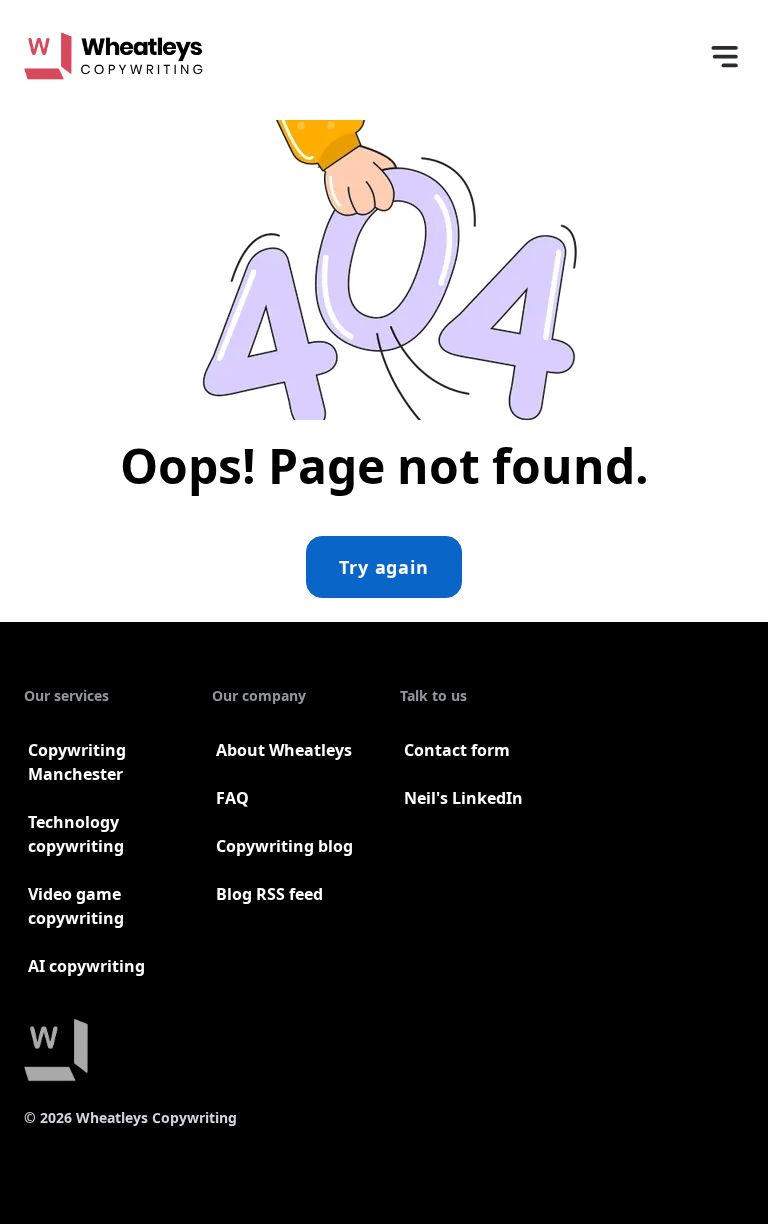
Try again (384, 567)
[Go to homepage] (113, 56)
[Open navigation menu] (724, 56)
